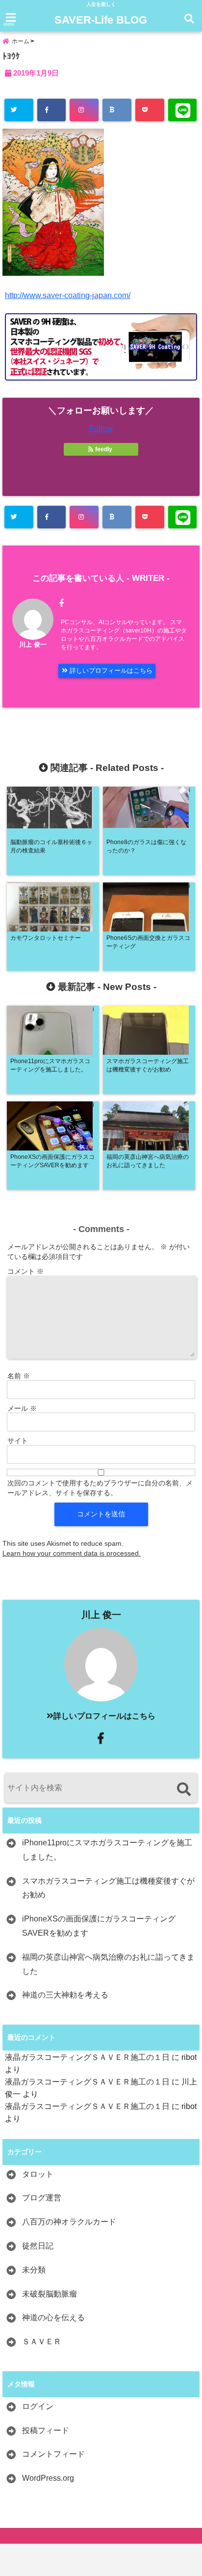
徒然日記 (38, 2246)
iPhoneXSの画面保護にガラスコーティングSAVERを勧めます (99, 1926)
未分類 (34, 2270)
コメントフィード (53, 2454)
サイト (18, 1441)
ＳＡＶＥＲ (42, 2342)
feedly (104, 449)
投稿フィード (46, 2430)
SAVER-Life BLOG (101, 20)
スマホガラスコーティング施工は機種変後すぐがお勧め (108, 1888)
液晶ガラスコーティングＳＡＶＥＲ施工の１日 (87, 2057)
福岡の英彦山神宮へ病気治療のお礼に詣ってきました (108, 1964)
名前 (19, 1376)
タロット (38, 2174)
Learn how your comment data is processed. (72, 1553)
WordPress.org (48, 2478)
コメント (25, 1271)
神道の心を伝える (53, 2317)
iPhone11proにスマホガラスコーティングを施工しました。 (107, 1850)
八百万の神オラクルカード (69, 2222)
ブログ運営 (42, 2198)
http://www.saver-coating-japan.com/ (68, 295)
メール (22, 1408)
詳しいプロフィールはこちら (110, 671)
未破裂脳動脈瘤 (50, 2294)
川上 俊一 (33, 644)
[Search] (184, 1789)
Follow (101, 428)
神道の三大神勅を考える (65, 1995)
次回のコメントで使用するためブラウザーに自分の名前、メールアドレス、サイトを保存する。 (100, 1488)
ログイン (38, 2406)
